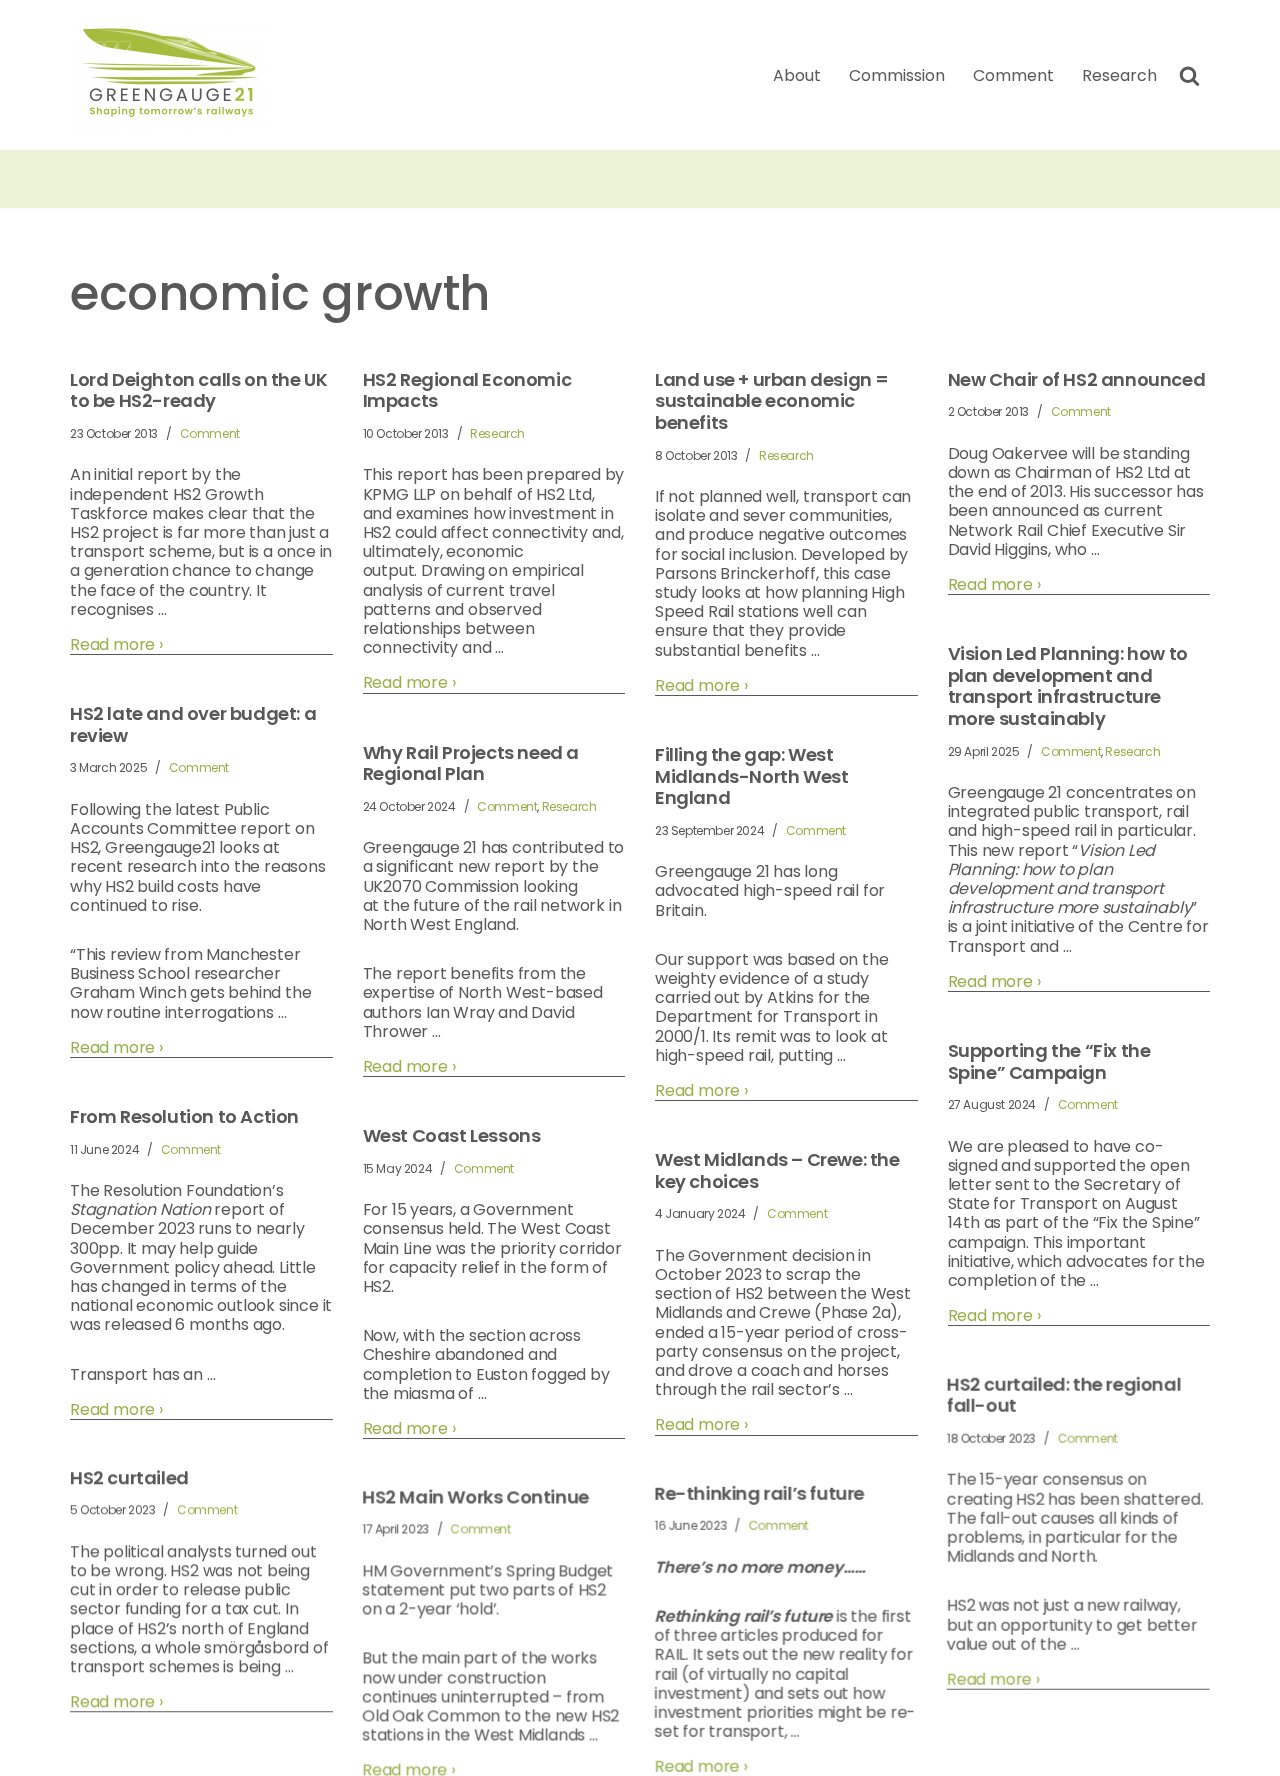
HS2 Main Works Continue (476, 1498)
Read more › (116, 644)
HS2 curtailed (129, 1479)
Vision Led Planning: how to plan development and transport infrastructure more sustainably (1068, 686)
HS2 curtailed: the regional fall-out (1065, 1395)
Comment (1013, 75)
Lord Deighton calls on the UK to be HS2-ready (198, 390)
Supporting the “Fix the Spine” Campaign (1049, 1061)
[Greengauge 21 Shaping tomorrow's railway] (175, 75)
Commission (897, 75)
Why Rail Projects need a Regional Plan (471, 763)
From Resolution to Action (184, 1117)
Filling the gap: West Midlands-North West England (751, 776)
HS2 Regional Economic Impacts (467, 390)
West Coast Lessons (452, 1136)
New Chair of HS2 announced (1077, 380)
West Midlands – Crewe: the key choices (777, 1170)
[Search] (1189, 75)
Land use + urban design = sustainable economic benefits (772, 401)
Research (1119, 75)
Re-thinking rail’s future (760, 1495)
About (797, 75)
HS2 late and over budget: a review (193, 724)
